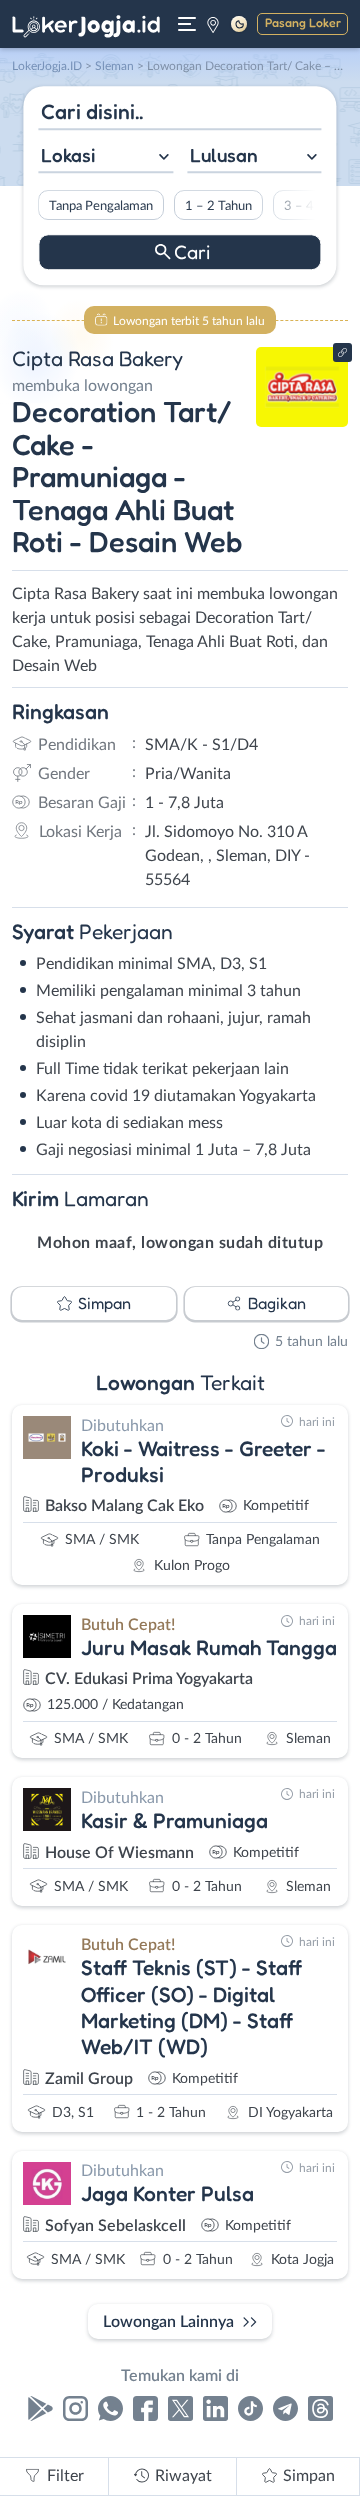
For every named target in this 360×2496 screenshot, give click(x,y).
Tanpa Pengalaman (101, 206)
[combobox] (105, 157)
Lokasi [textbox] (68, 155)
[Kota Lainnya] (213, 24)
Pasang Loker (303, 22)
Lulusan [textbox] (224, 155)
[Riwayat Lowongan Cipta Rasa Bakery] (302, 422)
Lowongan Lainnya (168, 2322)
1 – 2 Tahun (218, 206)
